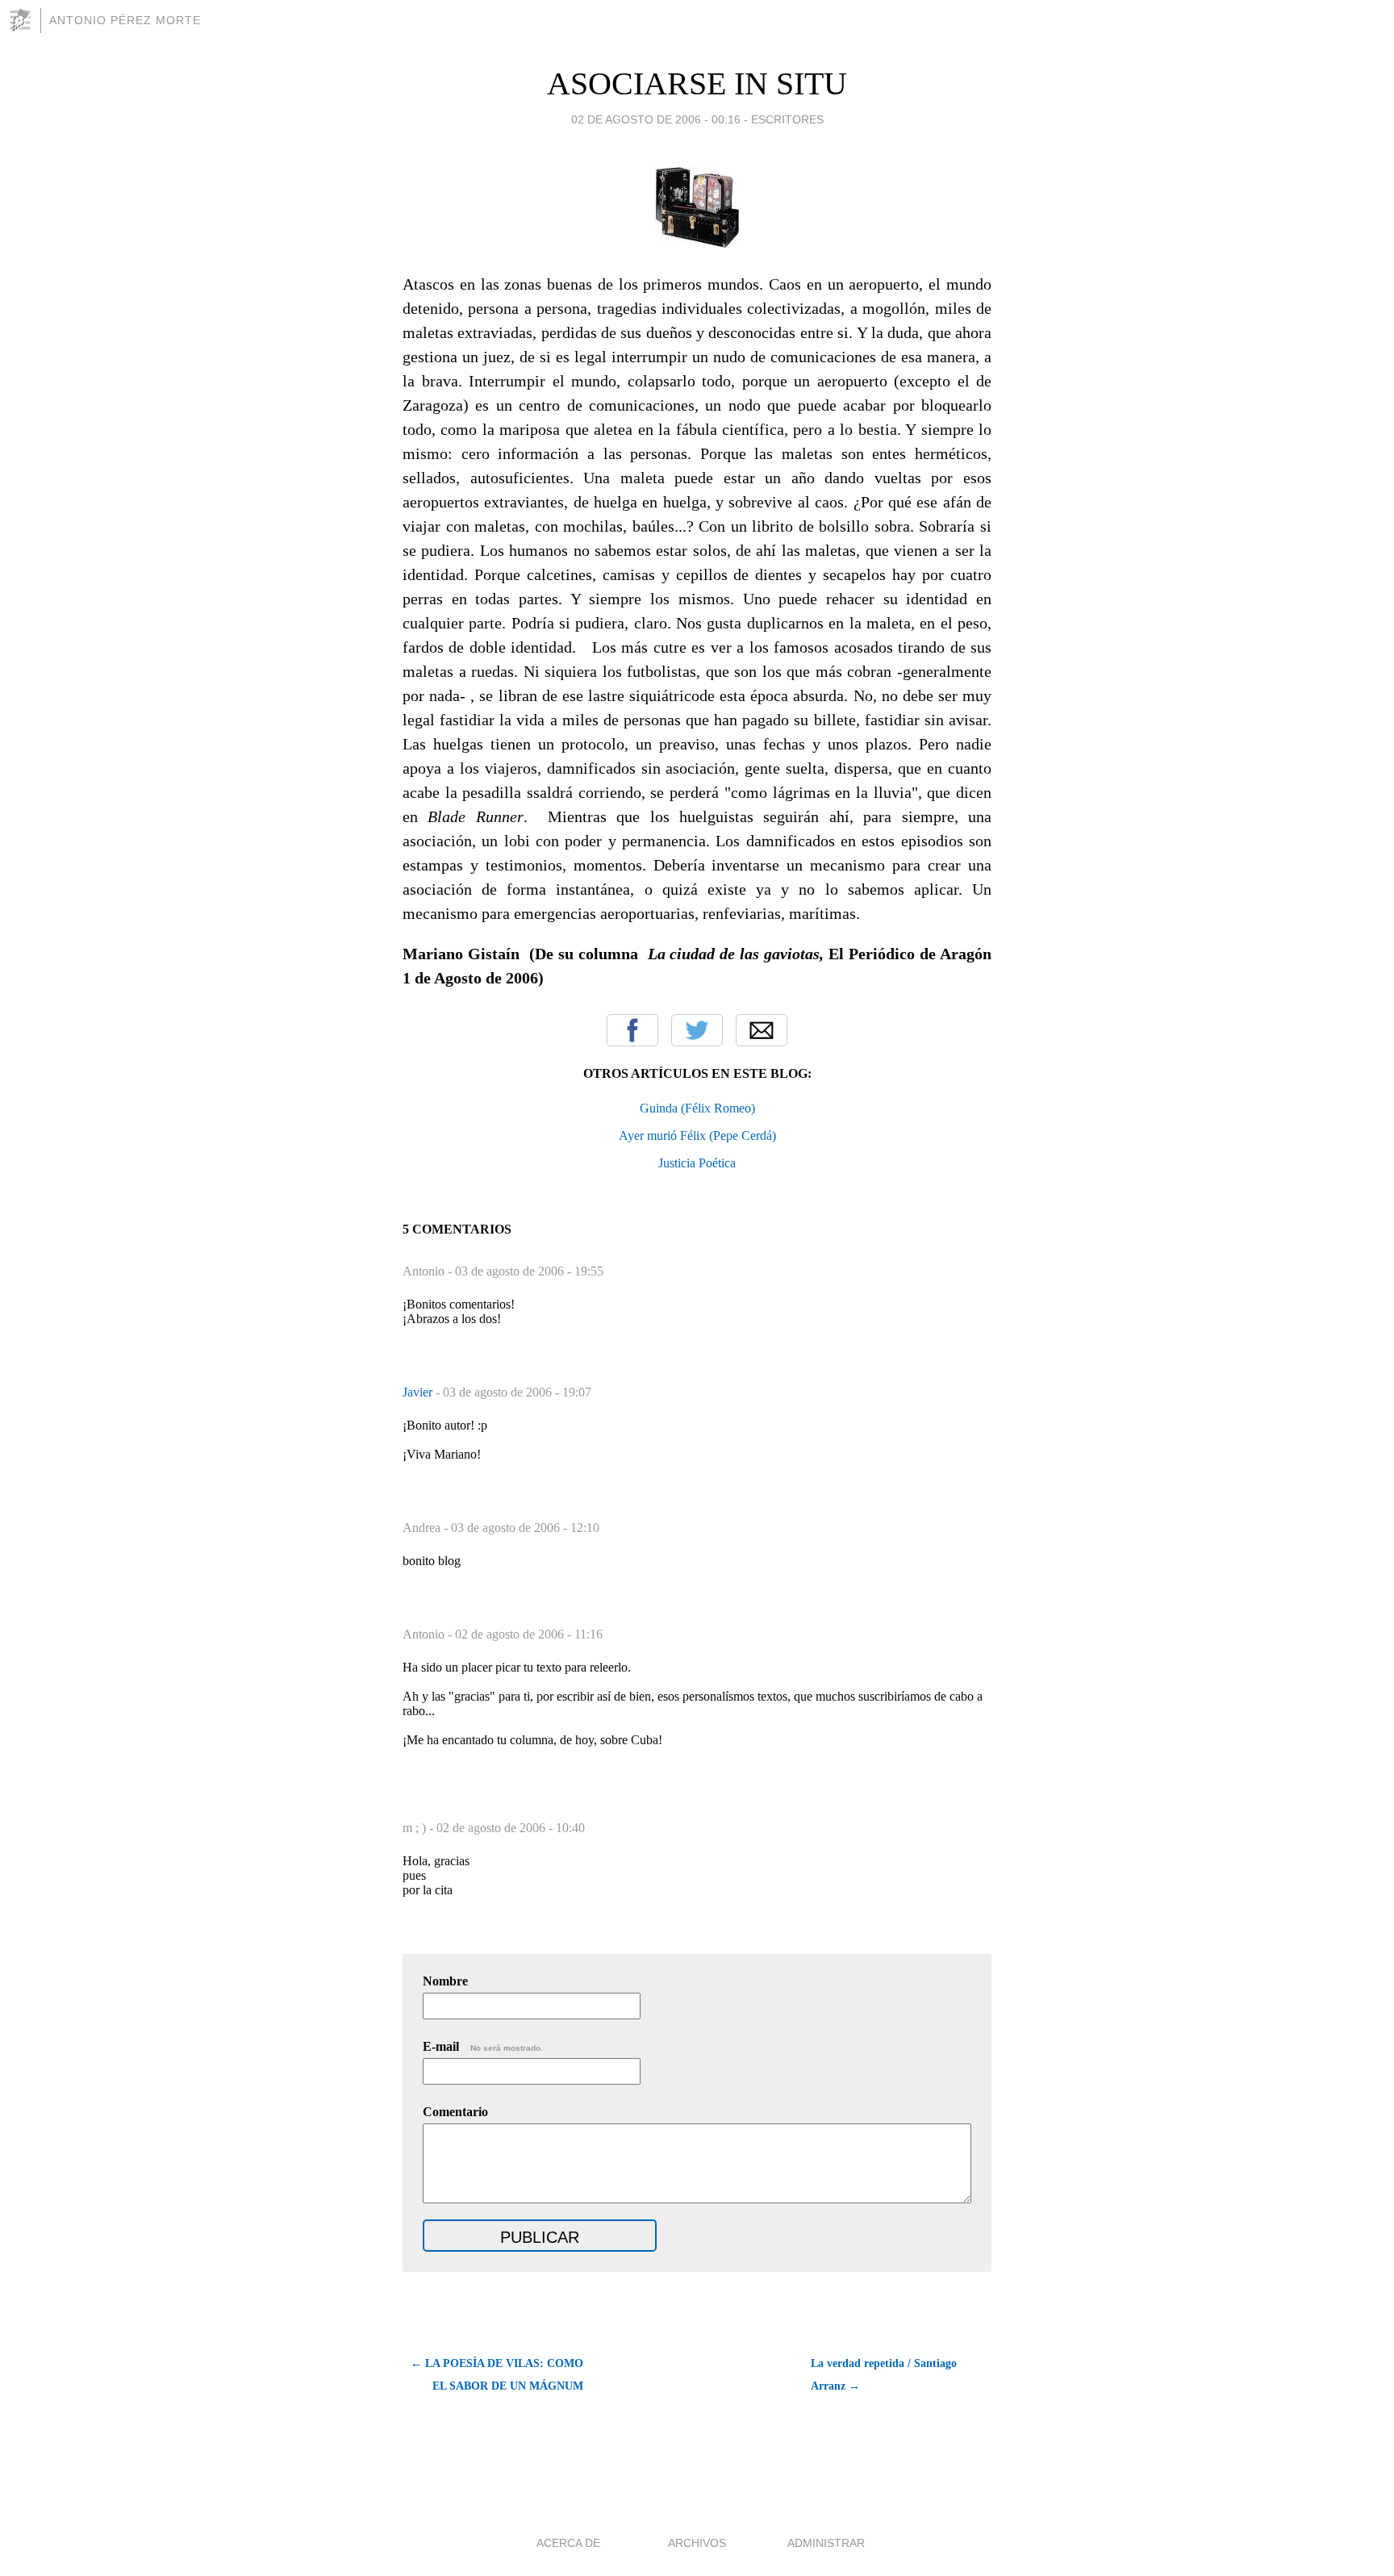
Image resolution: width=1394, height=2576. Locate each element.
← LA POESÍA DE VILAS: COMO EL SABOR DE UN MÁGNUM (497, 2375)
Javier (419, 1392)
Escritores (787, 119)
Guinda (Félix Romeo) (697, 1108)
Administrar (826, 2543)
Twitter (697, 1030)
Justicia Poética (697, 1163)
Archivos (697, 2543)
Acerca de (568, 2543)
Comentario (455, 2112)
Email (762, 1030)
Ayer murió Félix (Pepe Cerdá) (697, 1136)
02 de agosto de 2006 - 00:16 (656, 119)
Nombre (445, 1981)
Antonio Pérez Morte (125, 20)
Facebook (632, 1030)
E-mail (483, 2046)
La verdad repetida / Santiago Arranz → (884, 2375)
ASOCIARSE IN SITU (697, 84)
